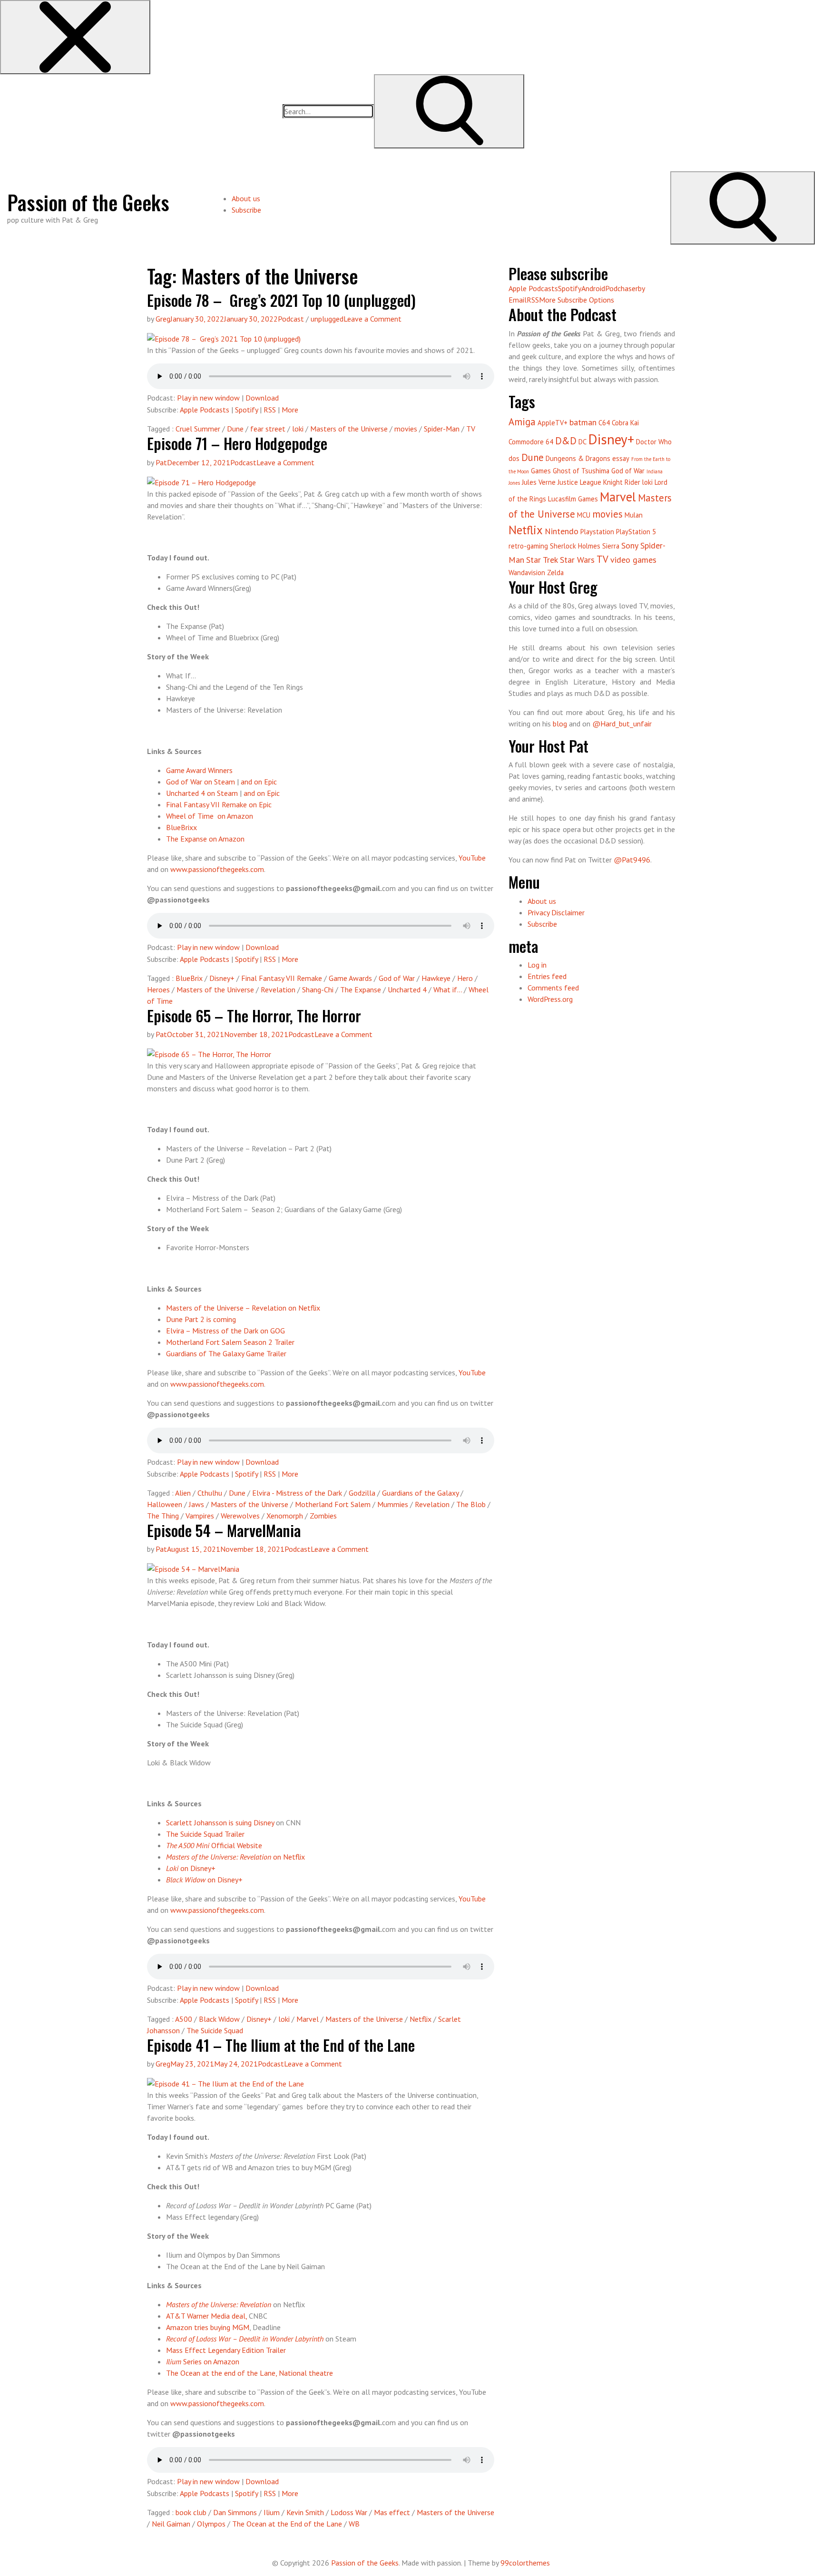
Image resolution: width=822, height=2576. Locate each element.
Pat (161, 462)
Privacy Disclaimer (556, 912)
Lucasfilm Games (573, 499)
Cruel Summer (198, 429)
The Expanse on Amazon (205, 839)
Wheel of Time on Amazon (210, 816)
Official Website (214, 1845)
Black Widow (219, 2019)
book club (191, 2512)
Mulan (634, 515)
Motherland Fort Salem (333, 1504)
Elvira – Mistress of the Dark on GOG (225, 1331)
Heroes (158, 989)
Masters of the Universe (349, 429)
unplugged (327, 319)
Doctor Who (654, 442)
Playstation (597, 532)
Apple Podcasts (205, 410)
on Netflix (235, 1857)
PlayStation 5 (636, 532)
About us (246, 198)
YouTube (472, 858)
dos (514, 458)
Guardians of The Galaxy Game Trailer (226, 1353)
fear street (268, 429)
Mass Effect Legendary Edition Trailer (226, 2350)
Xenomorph (285, 1516)
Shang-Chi (318, 989)
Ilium (272, 2512)
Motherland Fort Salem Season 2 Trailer (230, 1342)
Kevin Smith (305, 2512)
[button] (75, 37)
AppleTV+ (553, 423)
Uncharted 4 (407, 989)
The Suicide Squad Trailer (205, 1834)
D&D (566, 441)
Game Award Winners (199, 770)
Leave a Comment (372, 319)
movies (406, 429)
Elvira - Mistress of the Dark (297, 1493)
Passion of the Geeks (88, 202)
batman (583, 422)
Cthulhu (210, 1493)
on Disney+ (191, 1868)
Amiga (522, 422)
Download (262, 398)
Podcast (291, 319)
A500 (184, 2019)
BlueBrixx (181, 827)
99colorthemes (525, 2563)
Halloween (165, 1504)
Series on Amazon (203, 2361)
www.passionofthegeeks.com (217, 869)
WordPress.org (550, 999)
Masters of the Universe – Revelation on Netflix (243, 1308)
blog (560, 724)
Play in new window (208, 398)
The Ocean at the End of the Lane (287, 2524)
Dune (235, 429)
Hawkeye (436, 978)
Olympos (211, 2524)
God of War (397, 978)
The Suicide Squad (215, 2030)
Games (541, 471)
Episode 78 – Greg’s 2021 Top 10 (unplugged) (281, 300)
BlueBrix (189, 978)
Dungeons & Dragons (578, 458)
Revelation (278, 989)
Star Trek (542, 560)
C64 (604, 423)
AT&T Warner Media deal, (206, 2316)
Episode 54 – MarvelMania (224, 1530)
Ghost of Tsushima (581, 471)
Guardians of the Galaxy (420, 1493)
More (290, 410)
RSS (270, 410)
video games (633, 560)
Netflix (421, 2019)
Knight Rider (622, 482)
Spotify (246, 410)
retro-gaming (528, 546)
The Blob (471, 1504)
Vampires (200, 1516)
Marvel (308, 2019)
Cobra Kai (625, 423)
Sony (630, 545)
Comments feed (553, 988)
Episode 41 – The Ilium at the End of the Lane (281, 2045)
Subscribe (246, 210)
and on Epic (259, 782)
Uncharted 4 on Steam (202, 793)
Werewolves (240, 1516)
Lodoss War (349, 2512)
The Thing (163, 1516)
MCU (584, 515)
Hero (465, 978)
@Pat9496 (632, 860)
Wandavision (527, 573)
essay (621, 458)
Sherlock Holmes (575, 546)
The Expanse (361, 989)
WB (354, 2524)
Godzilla (362, 1493)
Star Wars (577, 560)
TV (471, 429)
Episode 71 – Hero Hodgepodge (237, 443)
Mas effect (392, 2512)
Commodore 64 (531, 442)
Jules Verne (539, 482)
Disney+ (222, 978)
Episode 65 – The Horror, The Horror (254, 1015)
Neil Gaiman (171, 2524)
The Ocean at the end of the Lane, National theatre (250, 2373)
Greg (163, 319)
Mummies (393, 1504)
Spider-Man (442, 429)
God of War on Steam (201, 782)
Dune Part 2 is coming (201, 1319)
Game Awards (350, 978)
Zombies (323, 1516)
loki (298, 429)
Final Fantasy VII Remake (282, 978)
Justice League (579, 482)
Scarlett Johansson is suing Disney (220, 1822)
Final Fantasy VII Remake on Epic (219, 804)
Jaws (196, 1504)
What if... (448, 989)
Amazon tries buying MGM (208, 2327)
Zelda (555, 573)
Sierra (611, 546)
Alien (183, 1493)
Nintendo (562, 531)
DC (582, 442)
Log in (537, 965)
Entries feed (547, 976)
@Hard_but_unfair (622, 724)
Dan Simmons (235, 2512)
